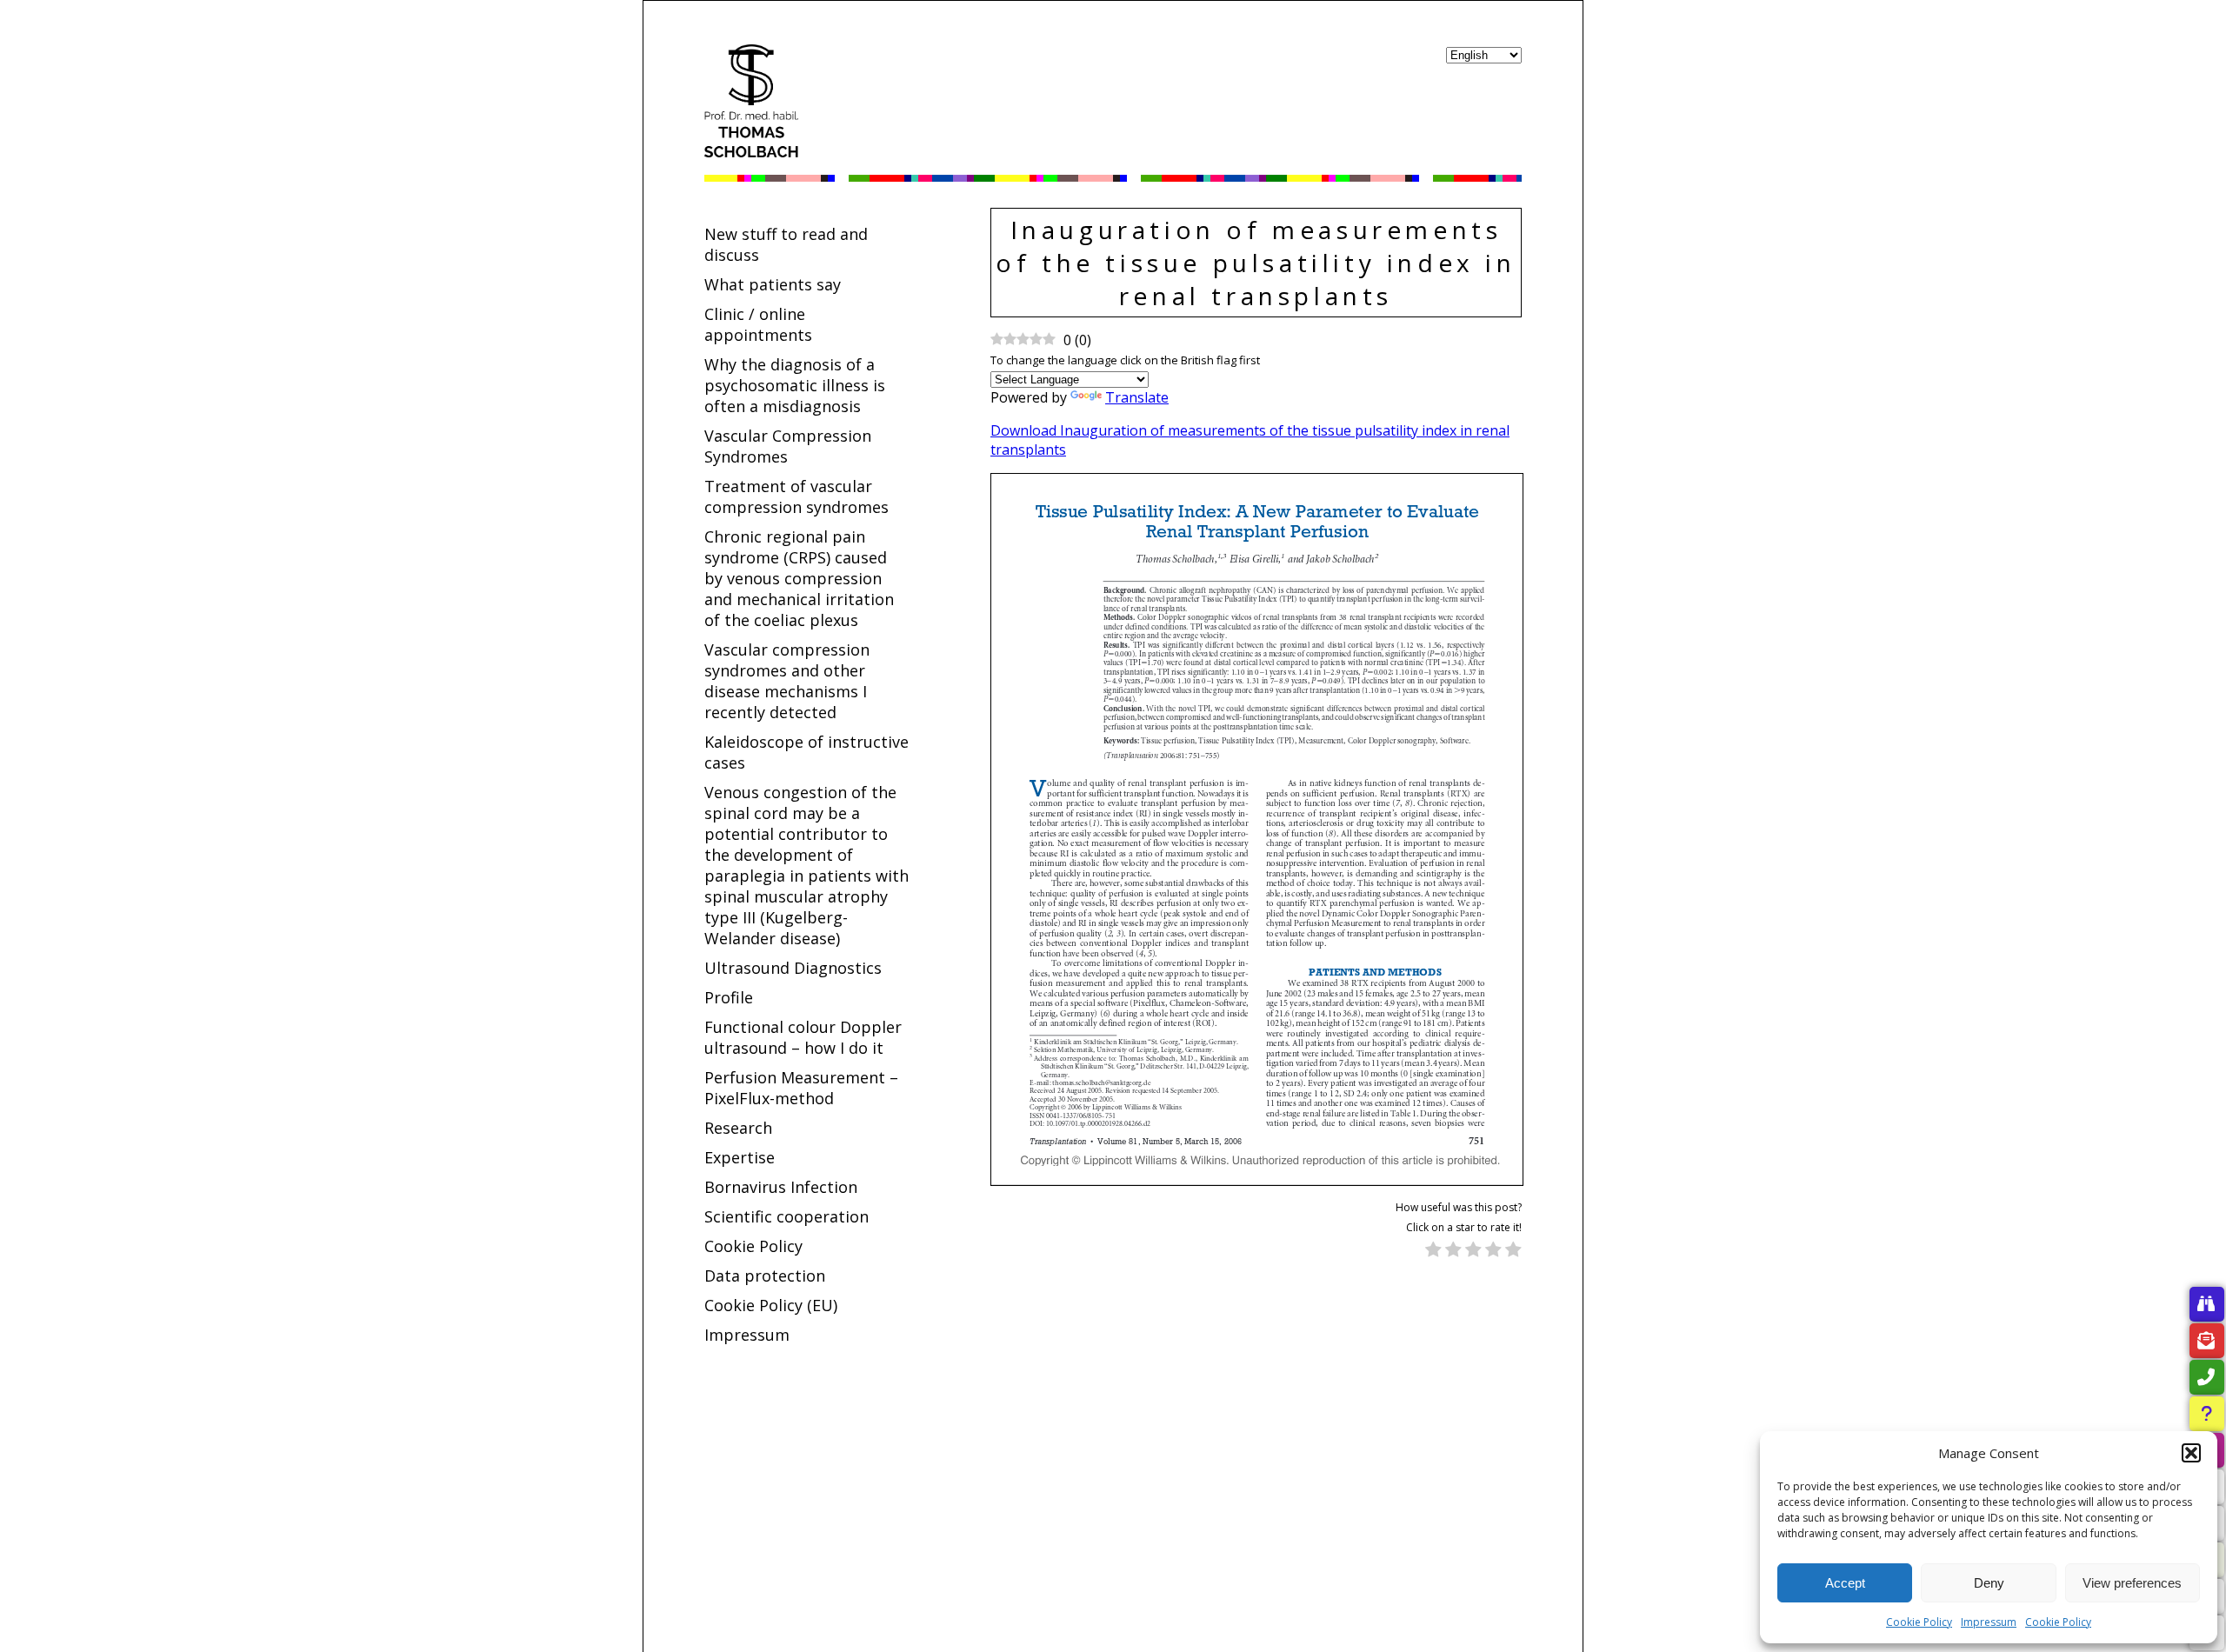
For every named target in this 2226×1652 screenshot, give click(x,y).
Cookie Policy (1919, 1622)
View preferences (2132, 1583)
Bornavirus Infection (781, 1187)
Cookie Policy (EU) (771, 1305)
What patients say (773, 284)
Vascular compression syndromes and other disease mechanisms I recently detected (787, 681)
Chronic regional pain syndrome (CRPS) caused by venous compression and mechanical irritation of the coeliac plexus (799, 578)
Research (738, 1128)
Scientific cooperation (786, 1216)
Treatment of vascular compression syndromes (796, 496)
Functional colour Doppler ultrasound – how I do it (803, 1037)
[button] (2191, 1453)
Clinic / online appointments (758, 324)
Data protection (765, 1276)
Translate (1137, 397)
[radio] (1433, 1251)
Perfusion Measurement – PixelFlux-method (801, 1088)
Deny (1989, 1583)
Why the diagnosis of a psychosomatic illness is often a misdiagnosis (795, 385)
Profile (729, 997)
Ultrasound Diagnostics (793, 968)
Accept (1845, 1583)
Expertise (740, 1157)
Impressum (1989, 1622)
